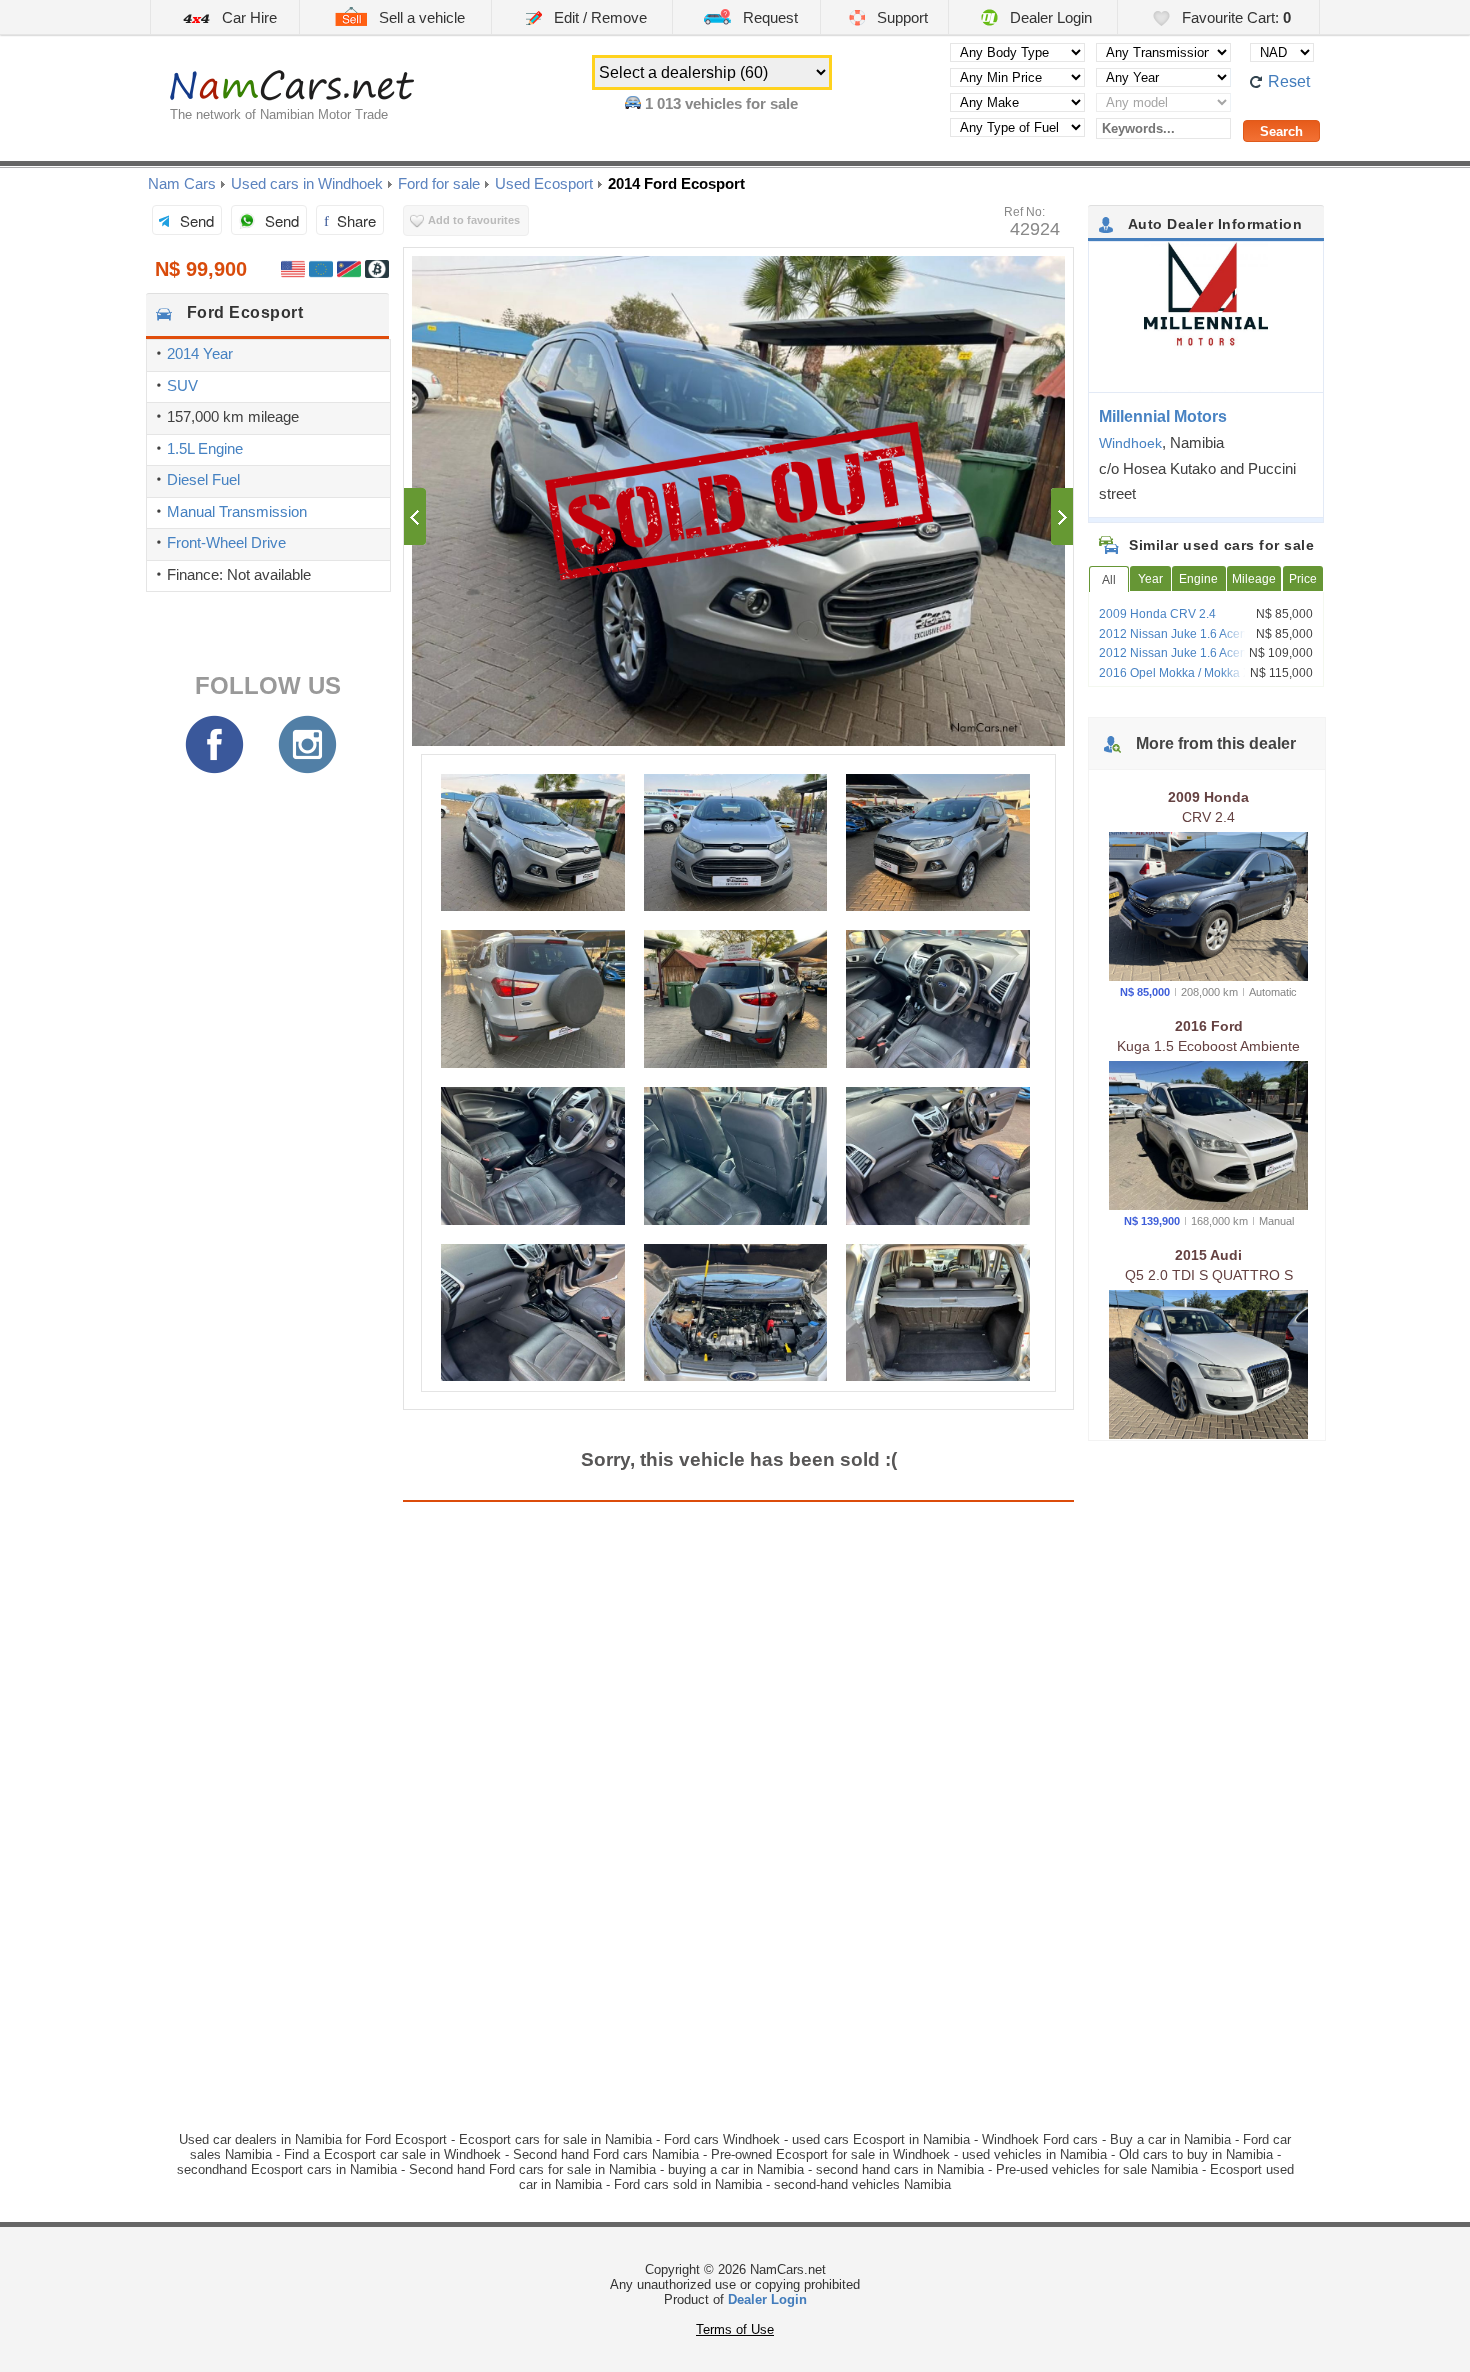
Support (900, 17)
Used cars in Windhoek (307, 183)
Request (768, 17)
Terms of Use (735, 2329)
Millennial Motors (1163, 416)
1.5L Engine (205, 448)
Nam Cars (182, 183)
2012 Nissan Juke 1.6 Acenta (1178, 634)
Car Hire (247, 17)
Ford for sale (439, 183)
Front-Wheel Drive (226, 542)
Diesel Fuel (203, 479)
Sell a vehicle (420, 17)
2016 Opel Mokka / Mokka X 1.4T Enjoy (1205, 673)
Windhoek (1130, 443)
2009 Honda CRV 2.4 (1157, 614)
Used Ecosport (544, 183)
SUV (182, 385)
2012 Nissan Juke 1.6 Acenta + (1183, 653)
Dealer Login (1049, 17)
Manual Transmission (237, 511)
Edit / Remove (598, 17)
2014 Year (200, 353)
